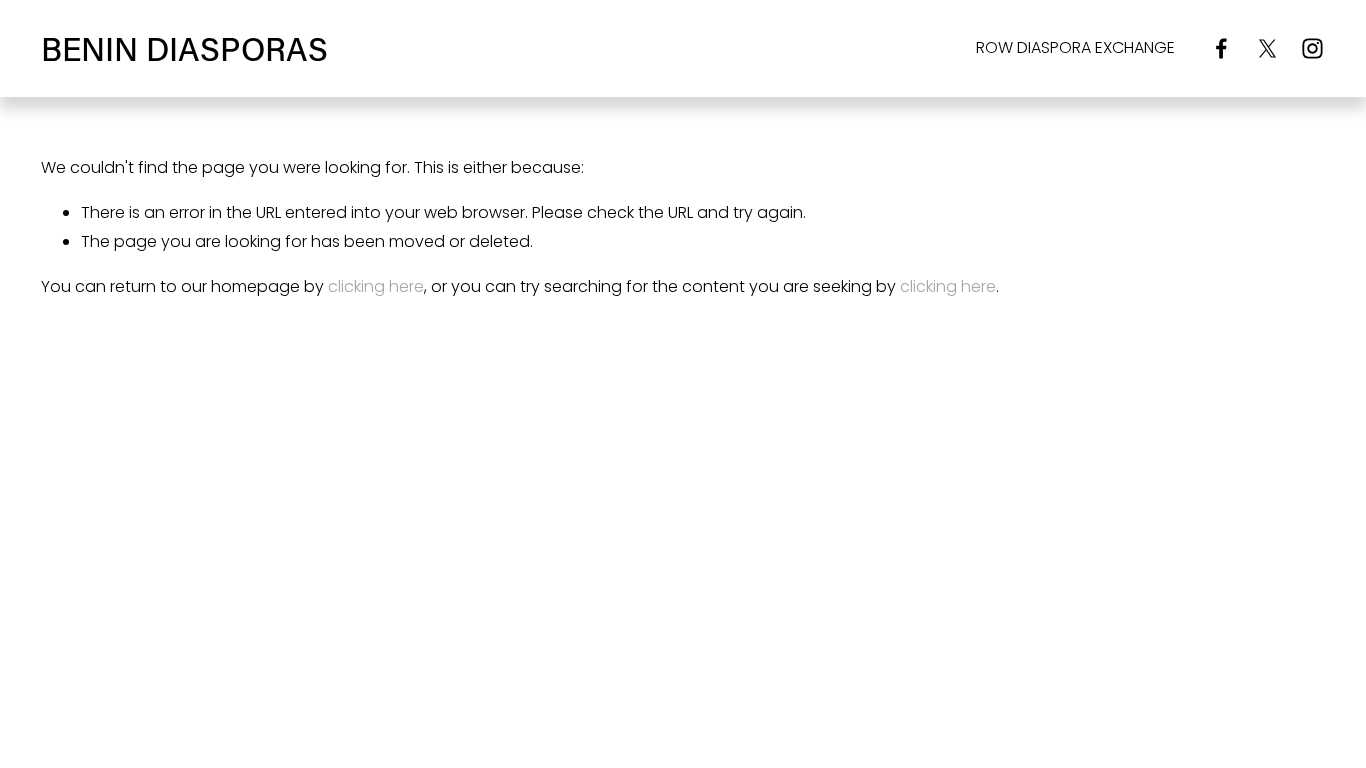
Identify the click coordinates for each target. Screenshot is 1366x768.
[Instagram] (1312, 48)
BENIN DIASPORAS (184, 48)
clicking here (376, 286)
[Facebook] (1221, 48)
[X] (1267, 48)
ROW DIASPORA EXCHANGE (1075, 47)
